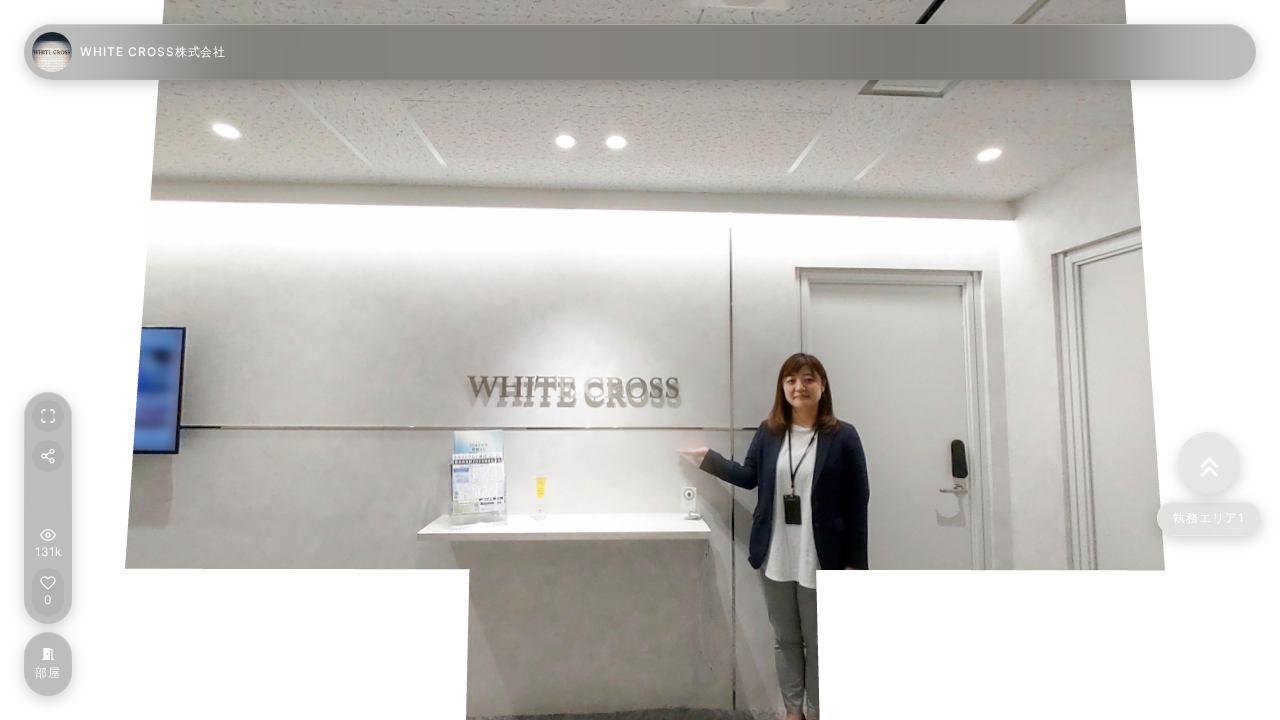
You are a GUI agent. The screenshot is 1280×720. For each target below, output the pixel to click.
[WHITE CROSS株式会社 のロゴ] (52, 52)
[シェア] (48, 456)
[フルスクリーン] (48, 416)
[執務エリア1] (1207, 463)
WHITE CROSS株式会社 (153, 51)
